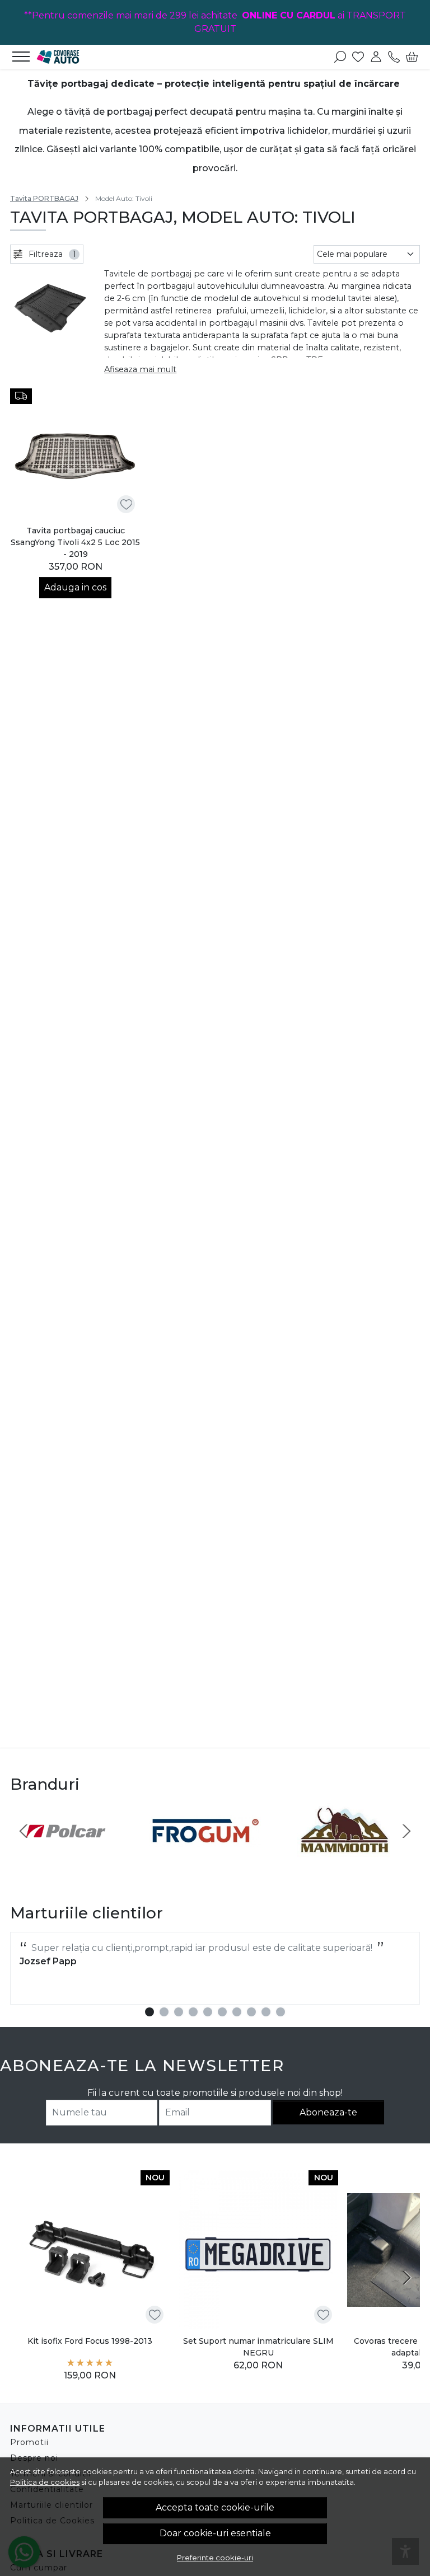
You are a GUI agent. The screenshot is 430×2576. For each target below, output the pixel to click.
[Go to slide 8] (251, 2012)
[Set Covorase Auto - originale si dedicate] (72, 57)
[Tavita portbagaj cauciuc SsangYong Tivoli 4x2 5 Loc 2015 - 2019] (75, 454)
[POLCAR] (66, 1852)
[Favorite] (358, 57)
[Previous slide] (24, 1831)
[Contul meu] (376, 57)
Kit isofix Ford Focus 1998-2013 (90, 2341)
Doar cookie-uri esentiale (215, 2533)
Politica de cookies (45, 2482)
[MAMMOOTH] (344, 1852)
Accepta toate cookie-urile (215, 2507)
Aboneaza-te (328, 2112)
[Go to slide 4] (193, 2012)
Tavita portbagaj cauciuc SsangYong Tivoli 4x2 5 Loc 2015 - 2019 (75, 542)
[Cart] (412, 57)
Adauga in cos (75, 587)
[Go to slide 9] (266, 2012)
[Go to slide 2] (164, 2012)
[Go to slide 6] (222, 2012)
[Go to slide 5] (208, 2012)
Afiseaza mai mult (140, 369)
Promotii (29, 2442)
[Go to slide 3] (179, 2012)
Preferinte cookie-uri (215, 2558)
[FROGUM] (205, 1852)
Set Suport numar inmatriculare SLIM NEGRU (258, 2347)
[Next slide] (406, 1831)
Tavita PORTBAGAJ (44, 198)
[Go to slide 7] (237, 2012)
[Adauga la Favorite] (126, 505)
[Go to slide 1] (149, 2012)
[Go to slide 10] (281, 2012)
